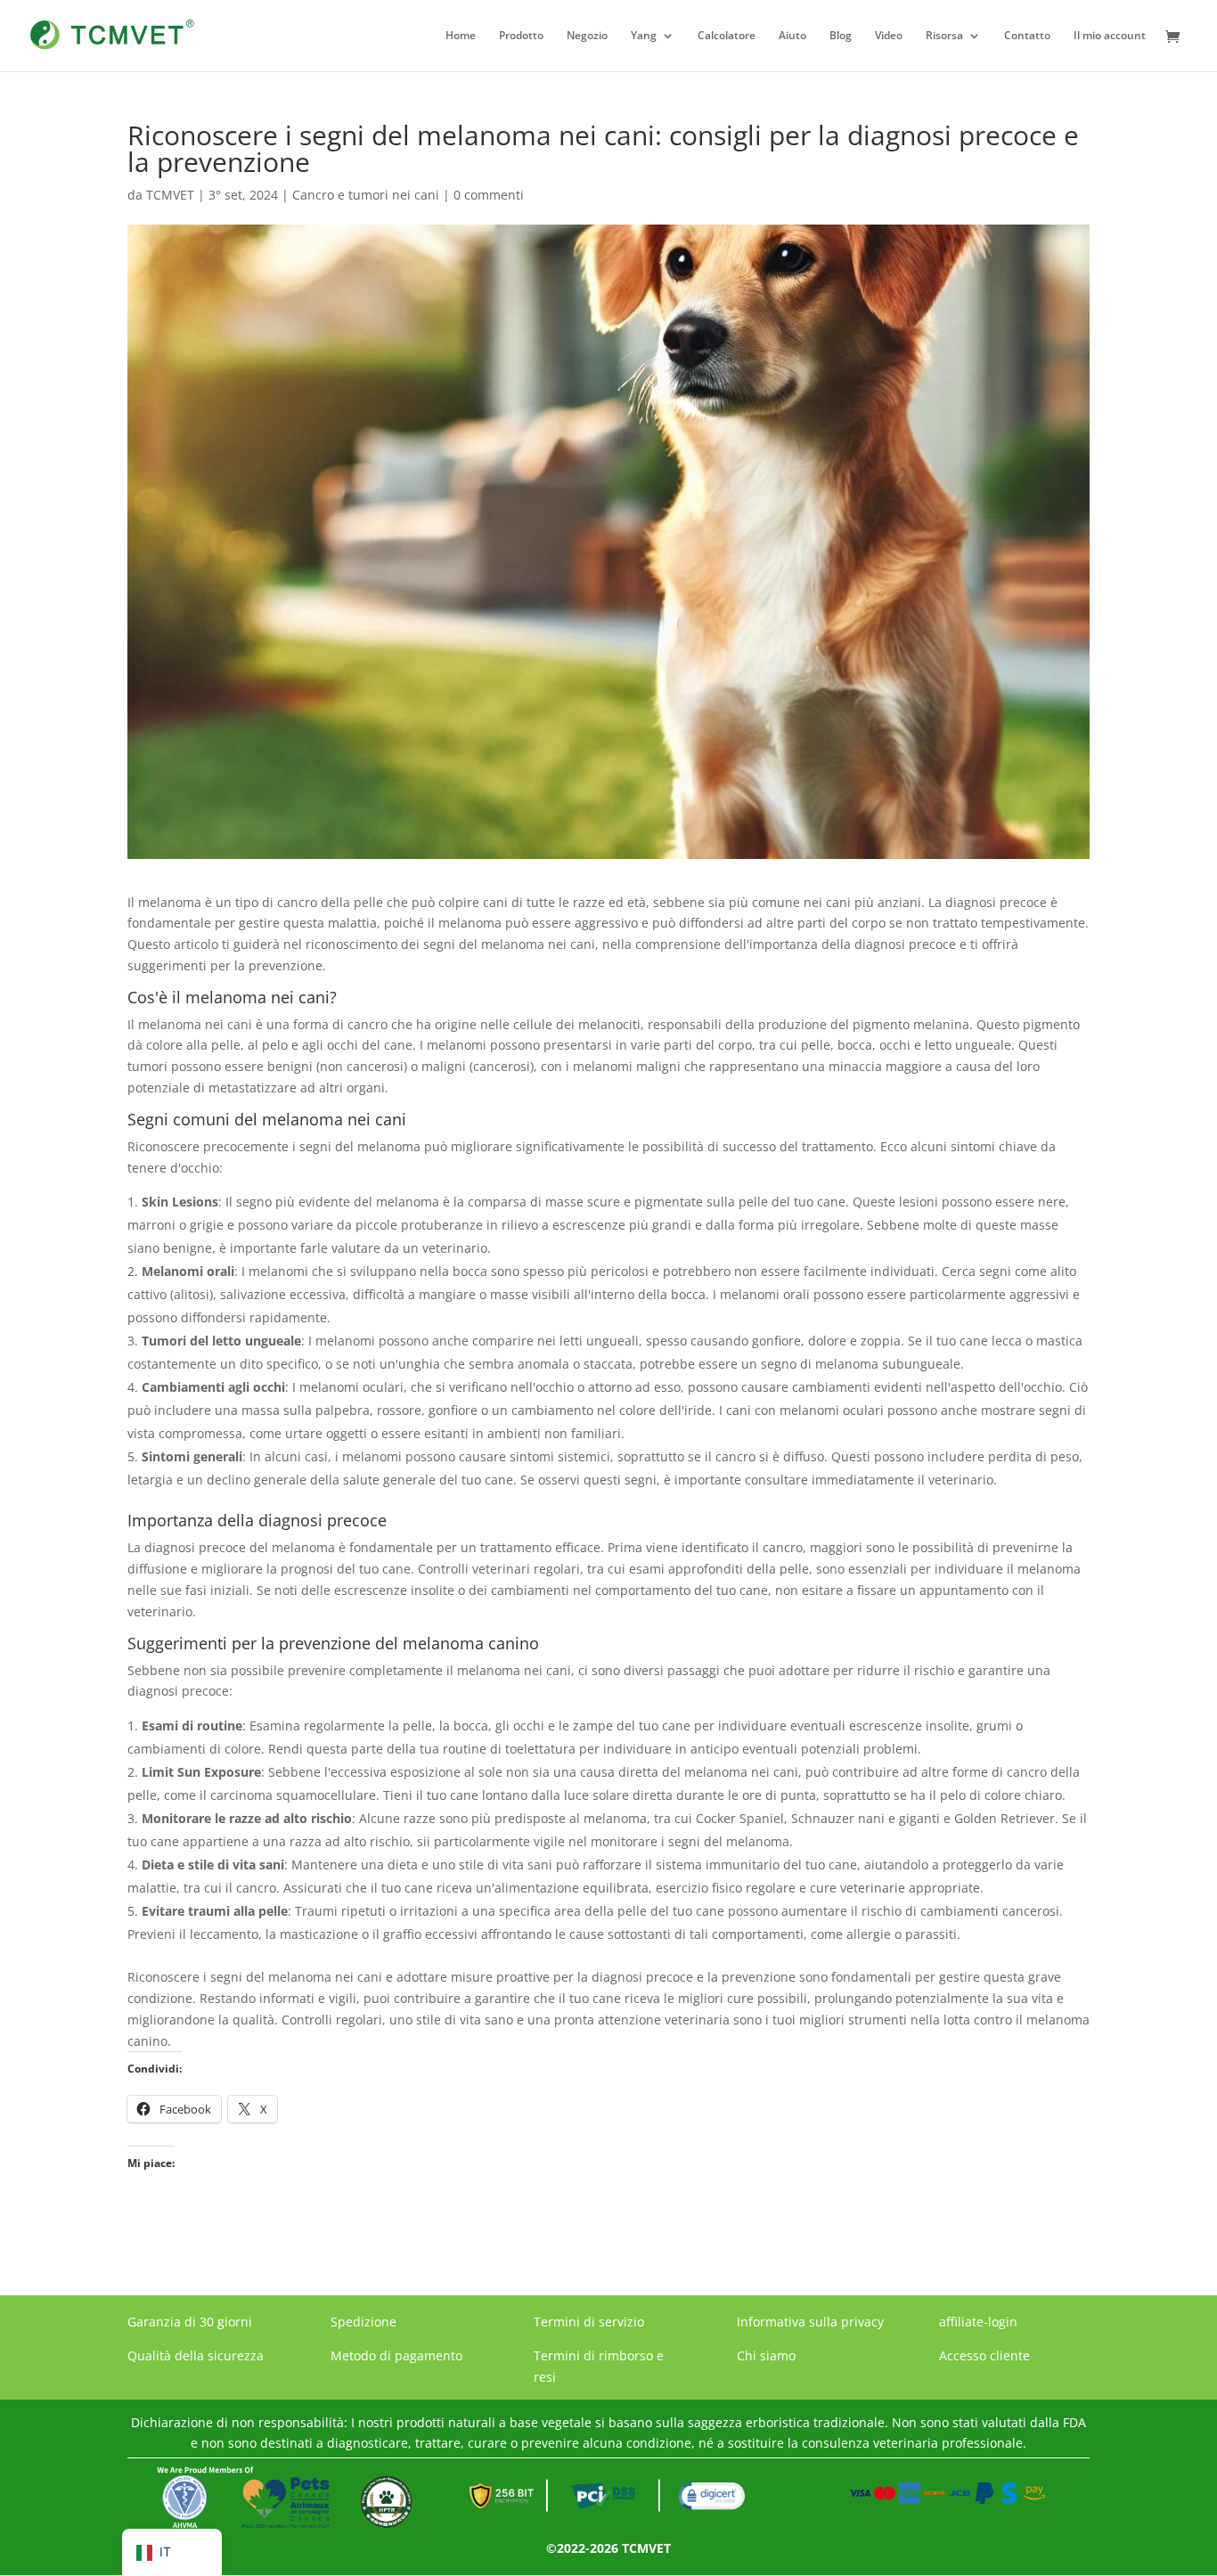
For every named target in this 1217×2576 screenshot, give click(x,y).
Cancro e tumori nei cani (366, 195)
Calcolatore (727, 36)
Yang (644, 36)
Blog (841, 36)
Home (461, 36)
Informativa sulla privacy (810, 2322)
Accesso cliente (984, 2355)
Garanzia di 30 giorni (190, 2322)
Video (889, 36)
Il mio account (1110, 36)
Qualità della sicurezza (196, 2355)
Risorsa (944, 36)
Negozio (587, 36)
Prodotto (521, 36)
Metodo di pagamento (396, 2355)
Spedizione (363, 2322)
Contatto (1027, 36)
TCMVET (170, 195)
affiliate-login (978, 2322)
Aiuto (792, 36)
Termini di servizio (589, 2322)
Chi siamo (766, 2355)
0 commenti (489, 195)
